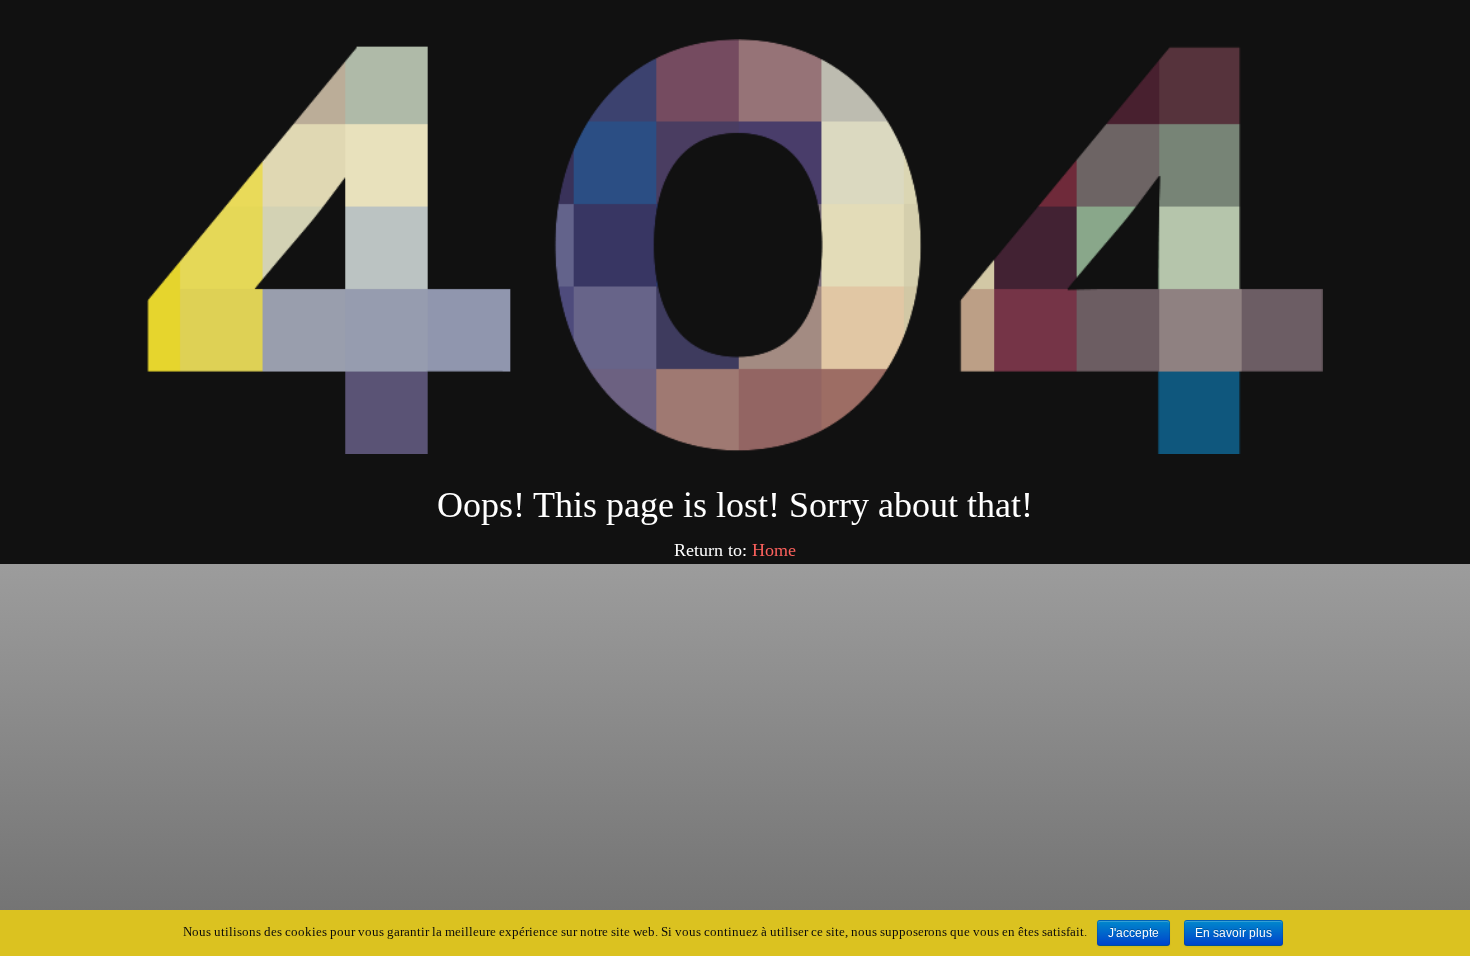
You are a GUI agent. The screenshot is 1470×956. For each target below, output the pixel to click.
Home (774, 550)
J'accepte (1133, 933)
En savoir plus (1233, 933)
